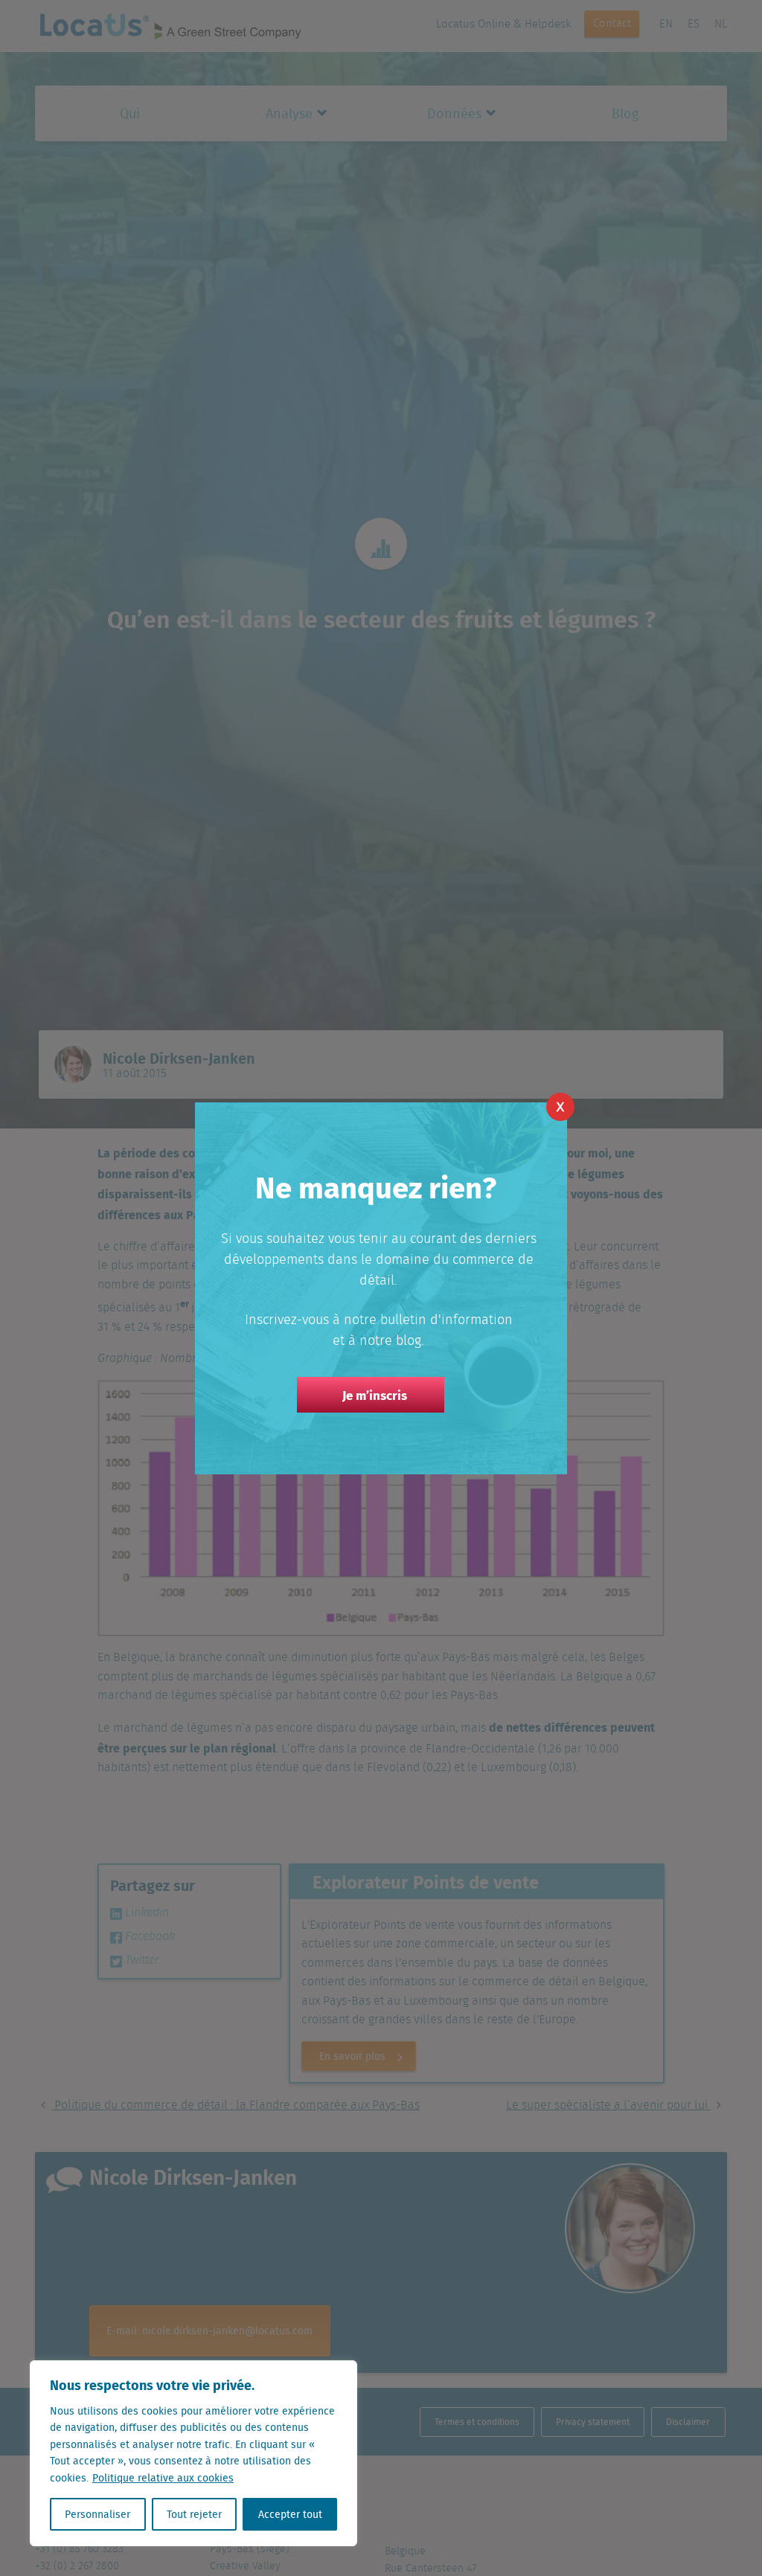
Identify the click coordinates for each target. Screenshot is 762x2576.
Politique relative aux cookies (163, 2478)
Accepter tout (290, 2514)
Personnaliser (97, 2514)
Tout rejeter (194, 2514)
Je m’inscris (375, 1395)
